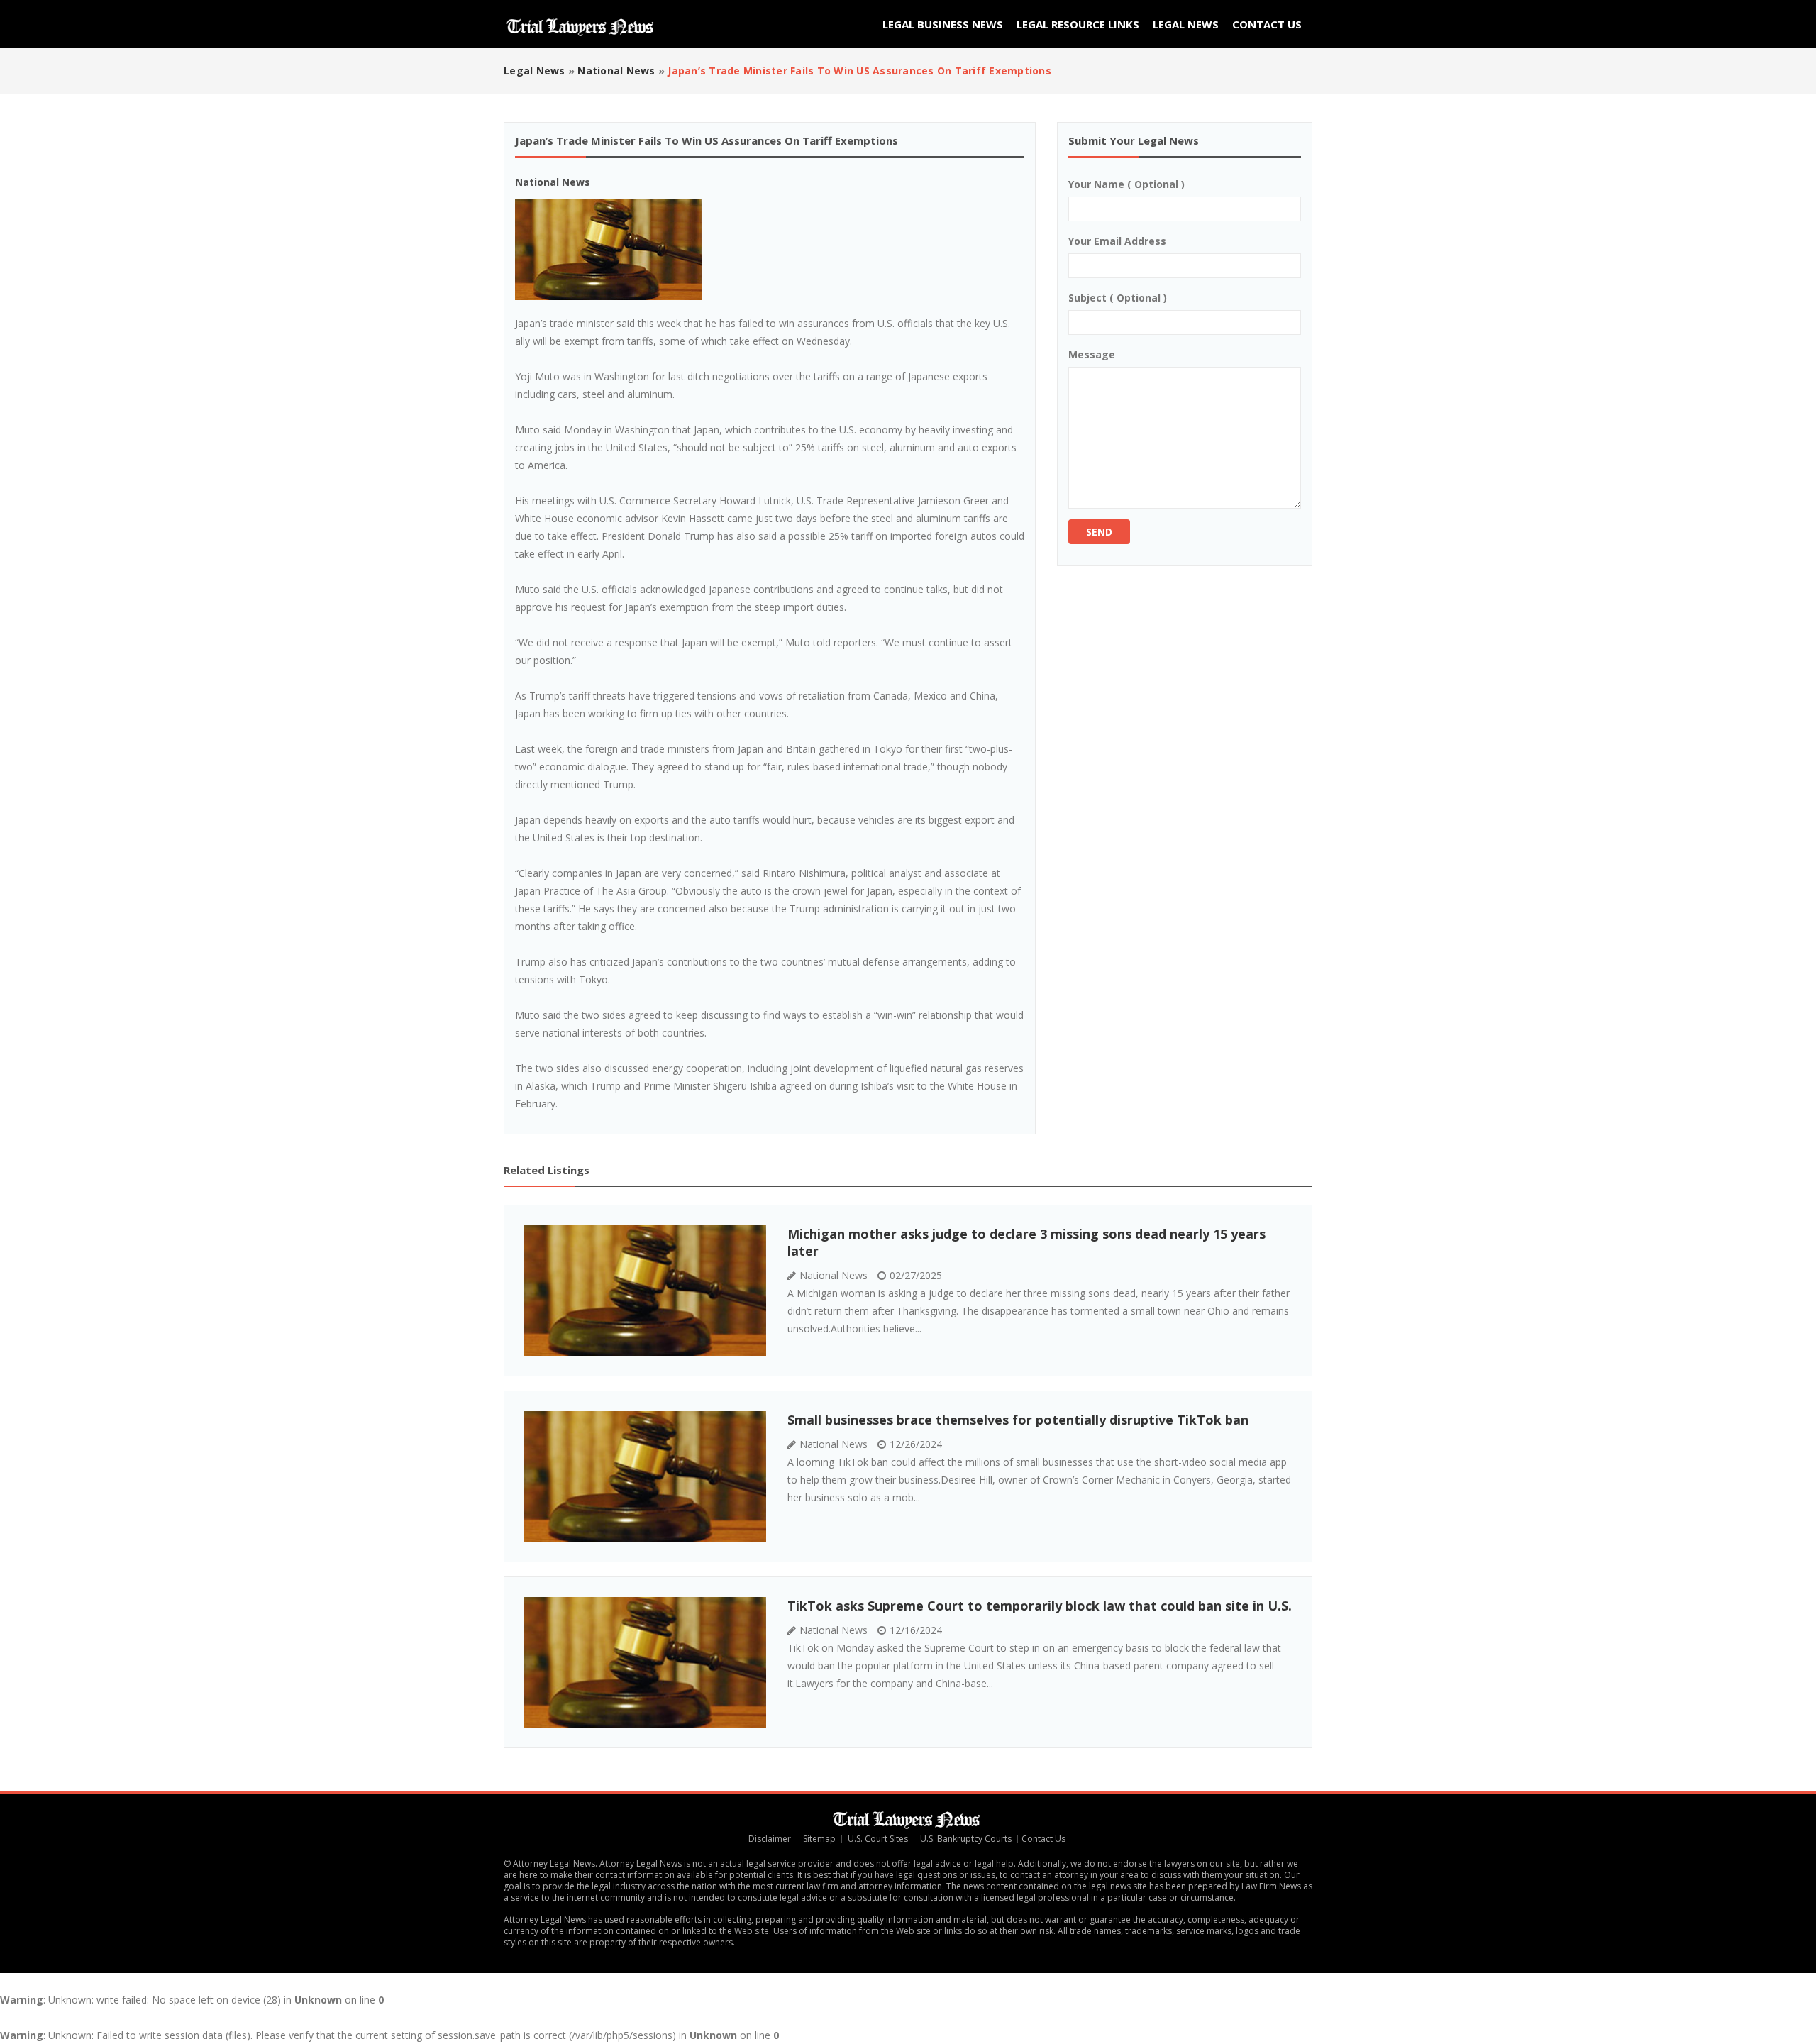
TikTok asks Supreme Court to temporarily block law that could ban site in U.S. (1040, 1606)
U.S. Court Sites (878, 1839)
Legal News (1186, 24)
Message (1092, 354)
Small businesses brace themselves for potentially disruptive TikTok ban (1018, 1420)
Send (1099, 532)
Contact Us (1267, 24)
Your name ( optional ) (1126, 184)
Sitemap (819, 1839)
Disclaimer (770, 1839)
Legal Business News (943, 24)
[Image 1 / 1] (770, 250)
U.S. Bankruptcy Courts (966, 1839)
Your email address (1117, 241)
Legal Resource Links (1078, 24)
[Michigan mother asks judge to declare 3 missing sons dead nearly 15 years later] (645, 1291)
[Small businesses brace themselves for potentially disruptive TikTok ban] (645, 1476)
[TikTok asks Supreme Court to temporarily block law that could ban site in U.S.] (645, 1662)
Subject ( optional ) (1118, 298)
